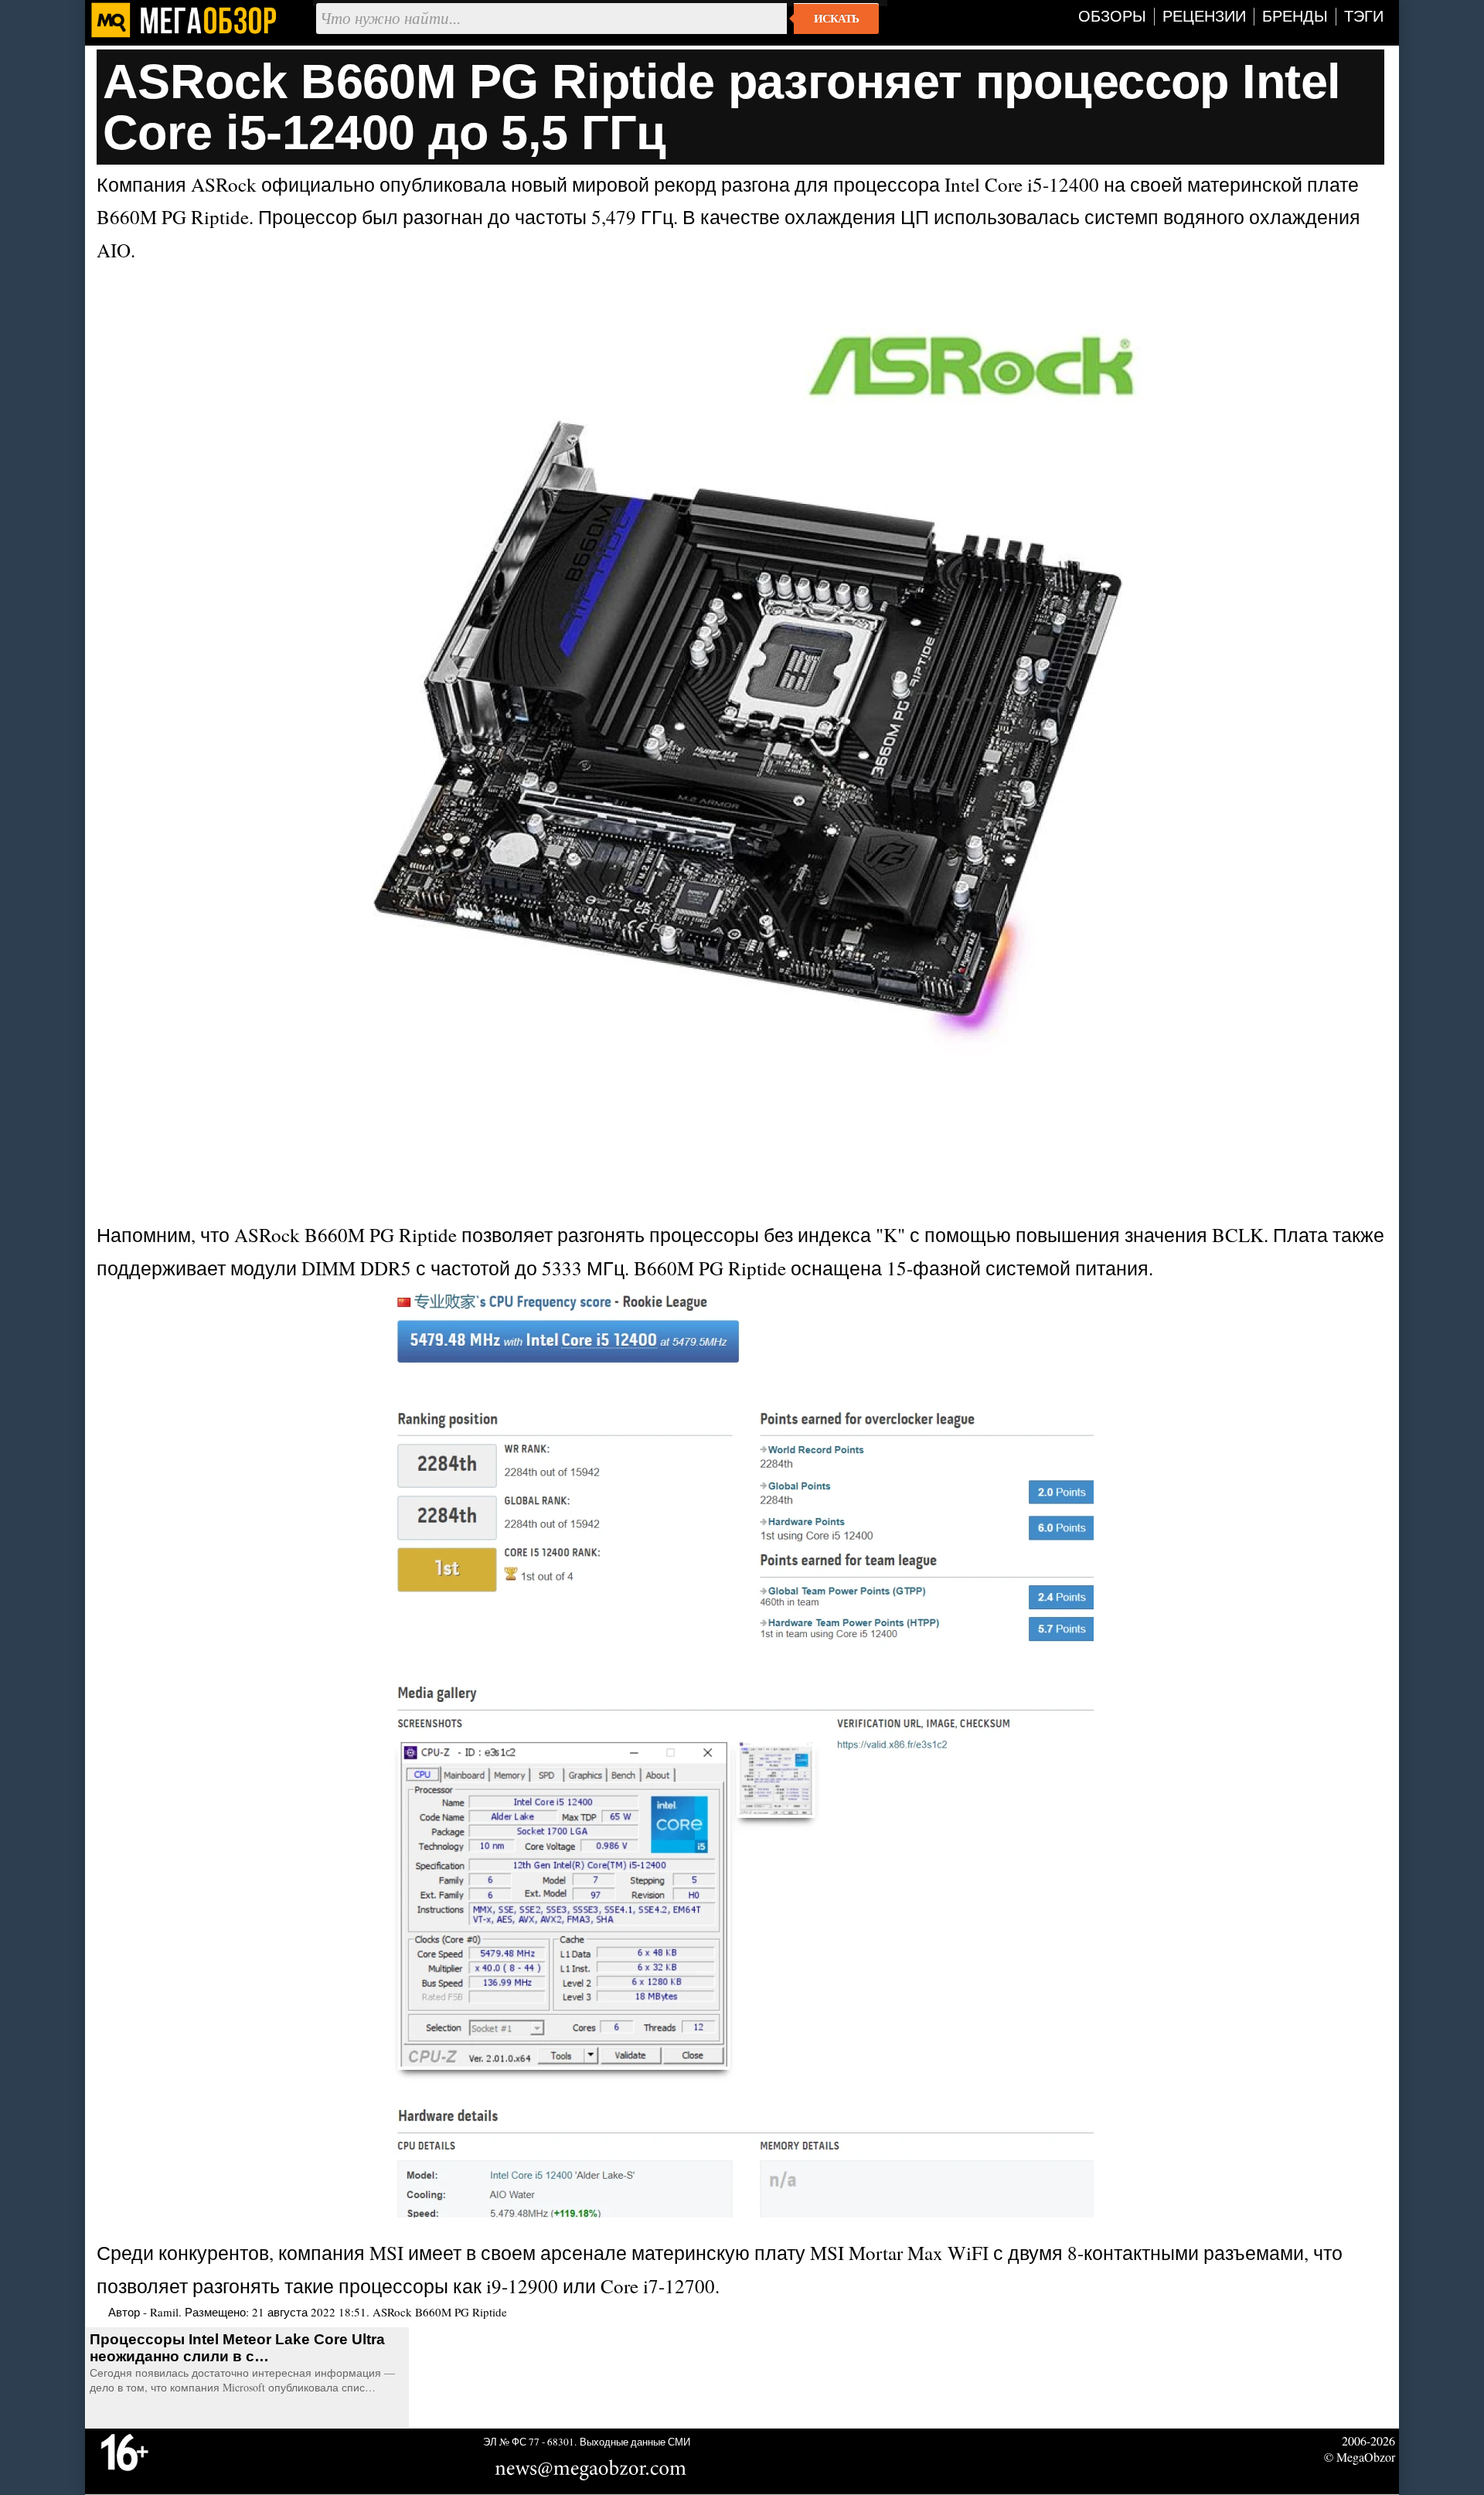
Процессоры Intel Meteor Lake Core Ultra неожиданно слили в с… (237, 2348)
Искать (836, 19)
